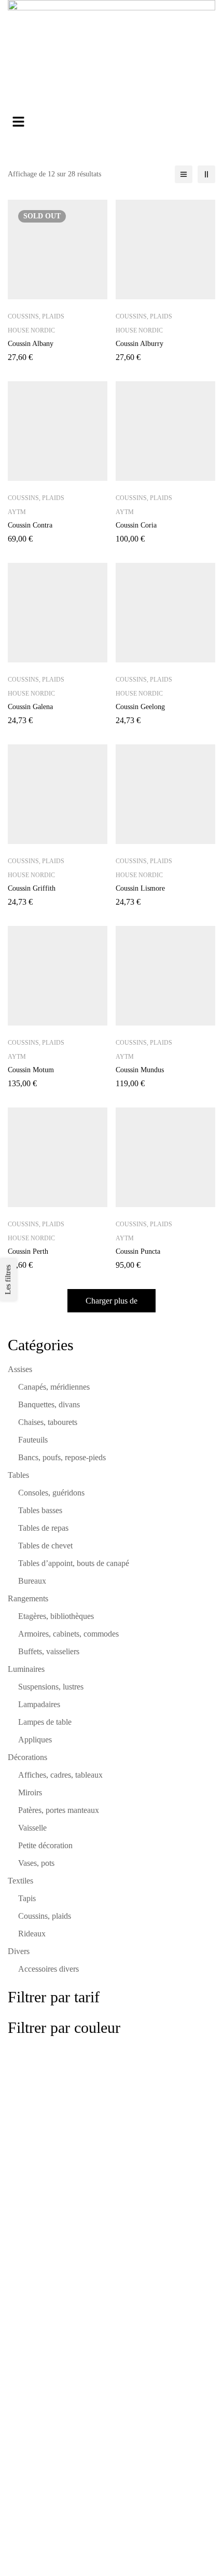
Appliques (35, 1740)
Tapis (27, 1898)
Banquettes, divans (49, 1404)
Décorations (27, 1757)
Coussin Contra (30, 525)
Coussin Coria (136, 525)
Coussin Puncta (138, 1251)
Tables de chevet (45, 1546)
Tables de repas (43, 1528)
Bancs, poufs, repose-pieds (62, 1457)
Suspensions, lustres (51, 1687)
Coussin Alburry (140, 344)
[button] (112, 122)
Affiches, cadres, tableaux (60, 1775)
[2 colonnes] (206, 174)
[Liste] (184, 174)
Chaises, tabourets (48, 1422)
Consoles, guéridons (51, 1493)
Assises (20, 1369)
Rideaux (32, 1934)
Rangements (28, 1598)
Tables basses (40, 1510)
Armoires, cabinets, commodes (68, 1634)
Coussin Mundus (140, 1070)
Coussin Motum (31, 1070)
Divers (19, 1951)
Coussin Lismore (140, 888)
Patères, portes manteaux (59, 1810)
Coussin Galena (30, 707)
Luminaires (26, 1669)
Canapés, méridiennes (54, 1387)
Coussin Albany (31, 344)
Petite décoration (45, 1845)
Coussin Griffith (32, 888)
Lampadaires (39, 1704)
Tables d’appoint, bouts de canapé (74, 1563)
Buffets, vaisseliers (49, 1651)
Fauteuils (33, 1440)
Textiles (20, 1881)
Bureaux (32, 1581)
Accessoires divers (48, 1969)
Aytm (17, 512)
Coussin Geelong (140, 707)
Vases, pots (36, 1863)
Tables (18, 1475)
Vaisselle (32, 1828)
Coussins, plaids (45, 1916)
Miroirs (30, 1792)
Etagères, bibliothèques (56, 1616)
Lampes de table (45, 1722)
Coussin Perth (28, 1251)
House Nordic (31, 330)
